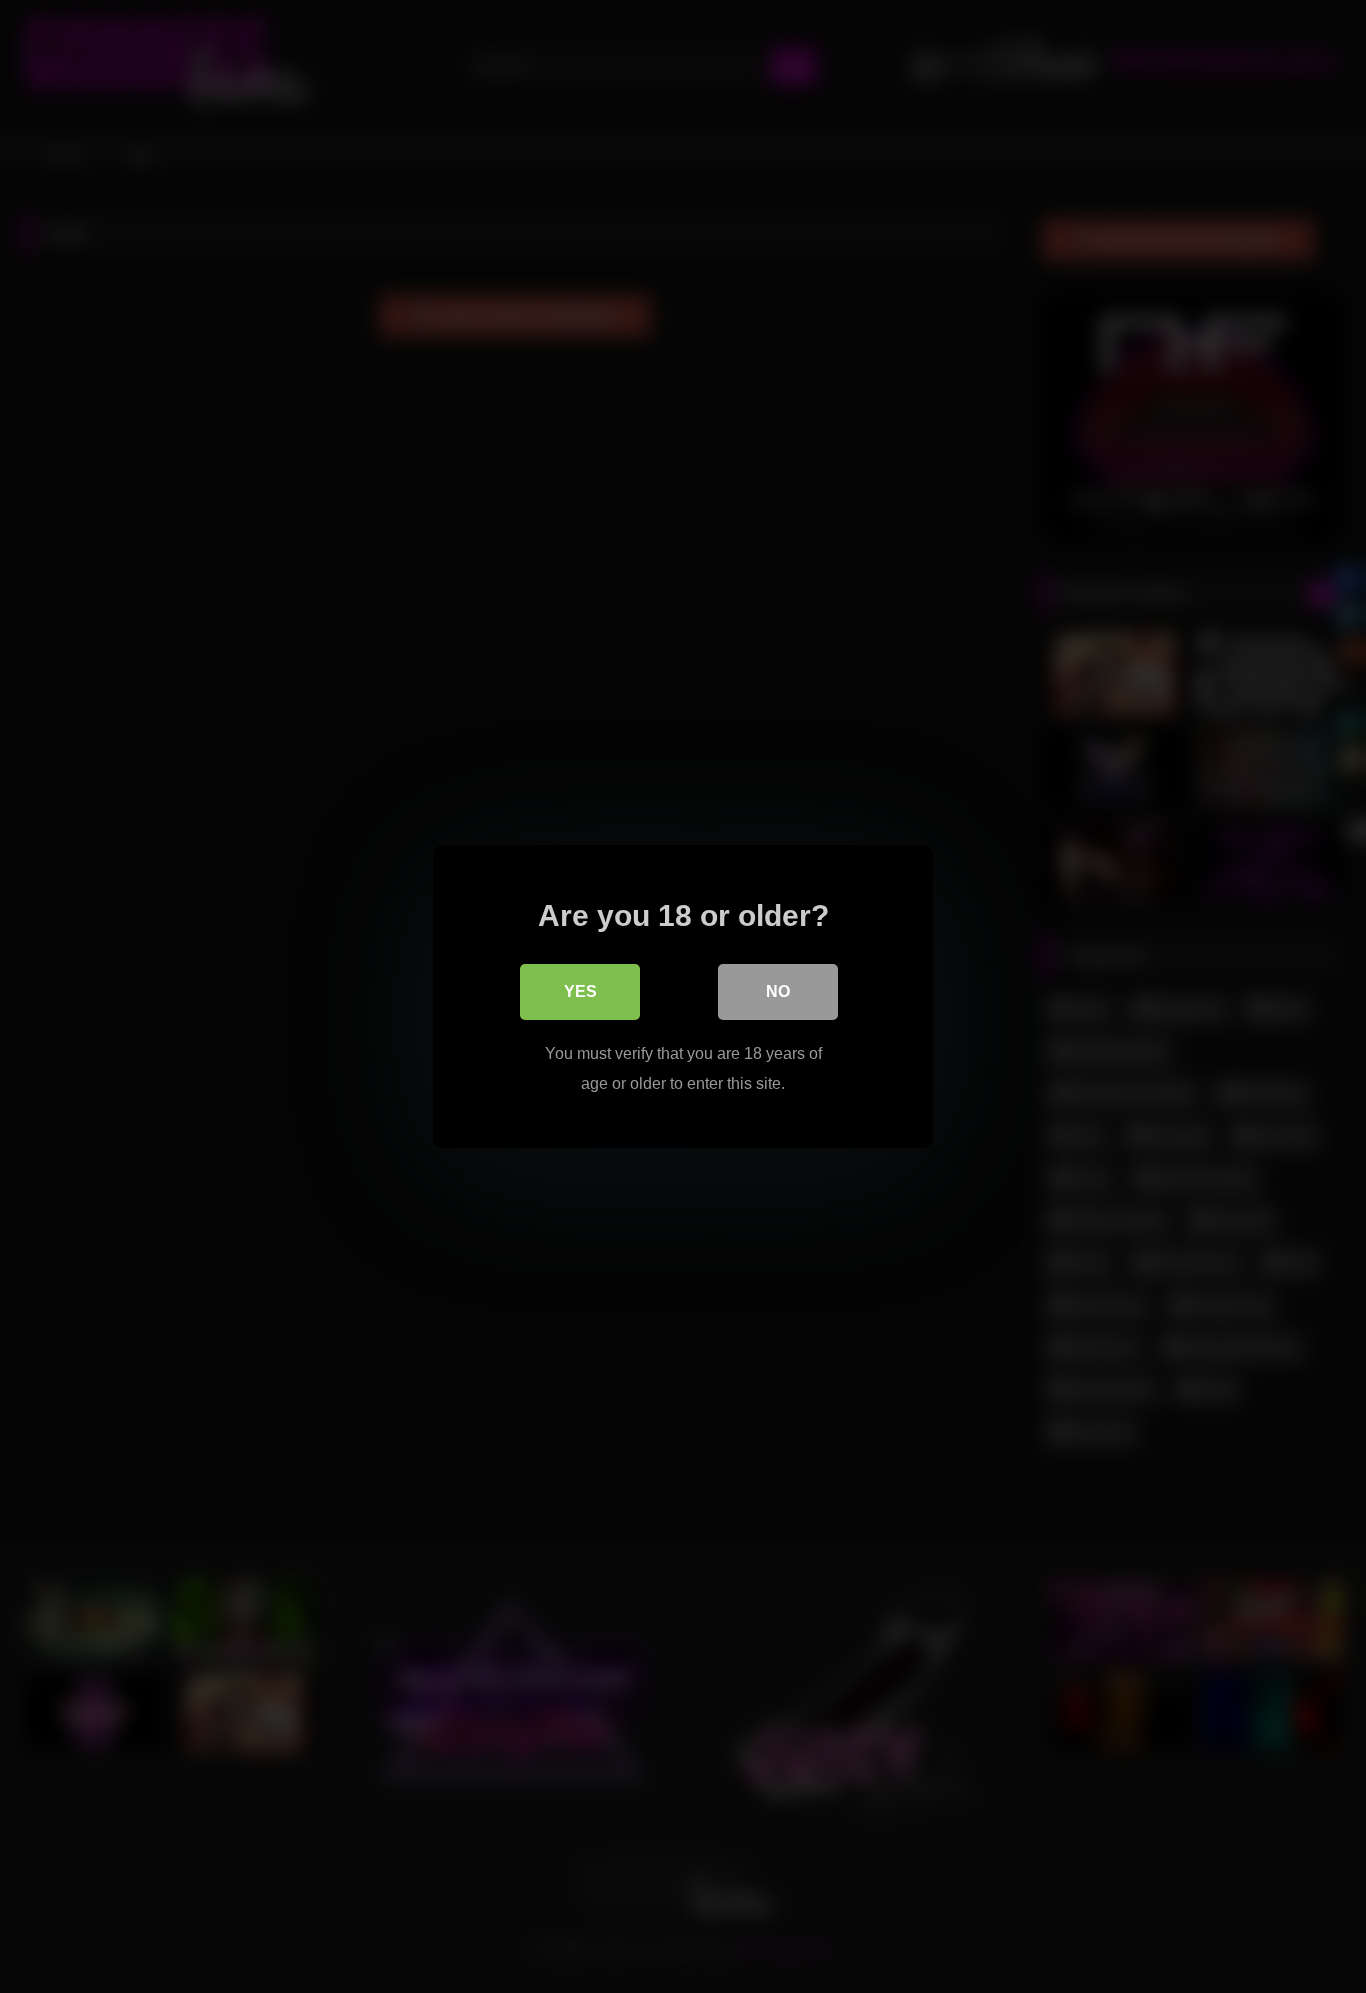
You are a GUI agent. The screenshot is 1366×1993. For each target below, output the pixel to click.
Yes (580, 991)
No (778, 991)
